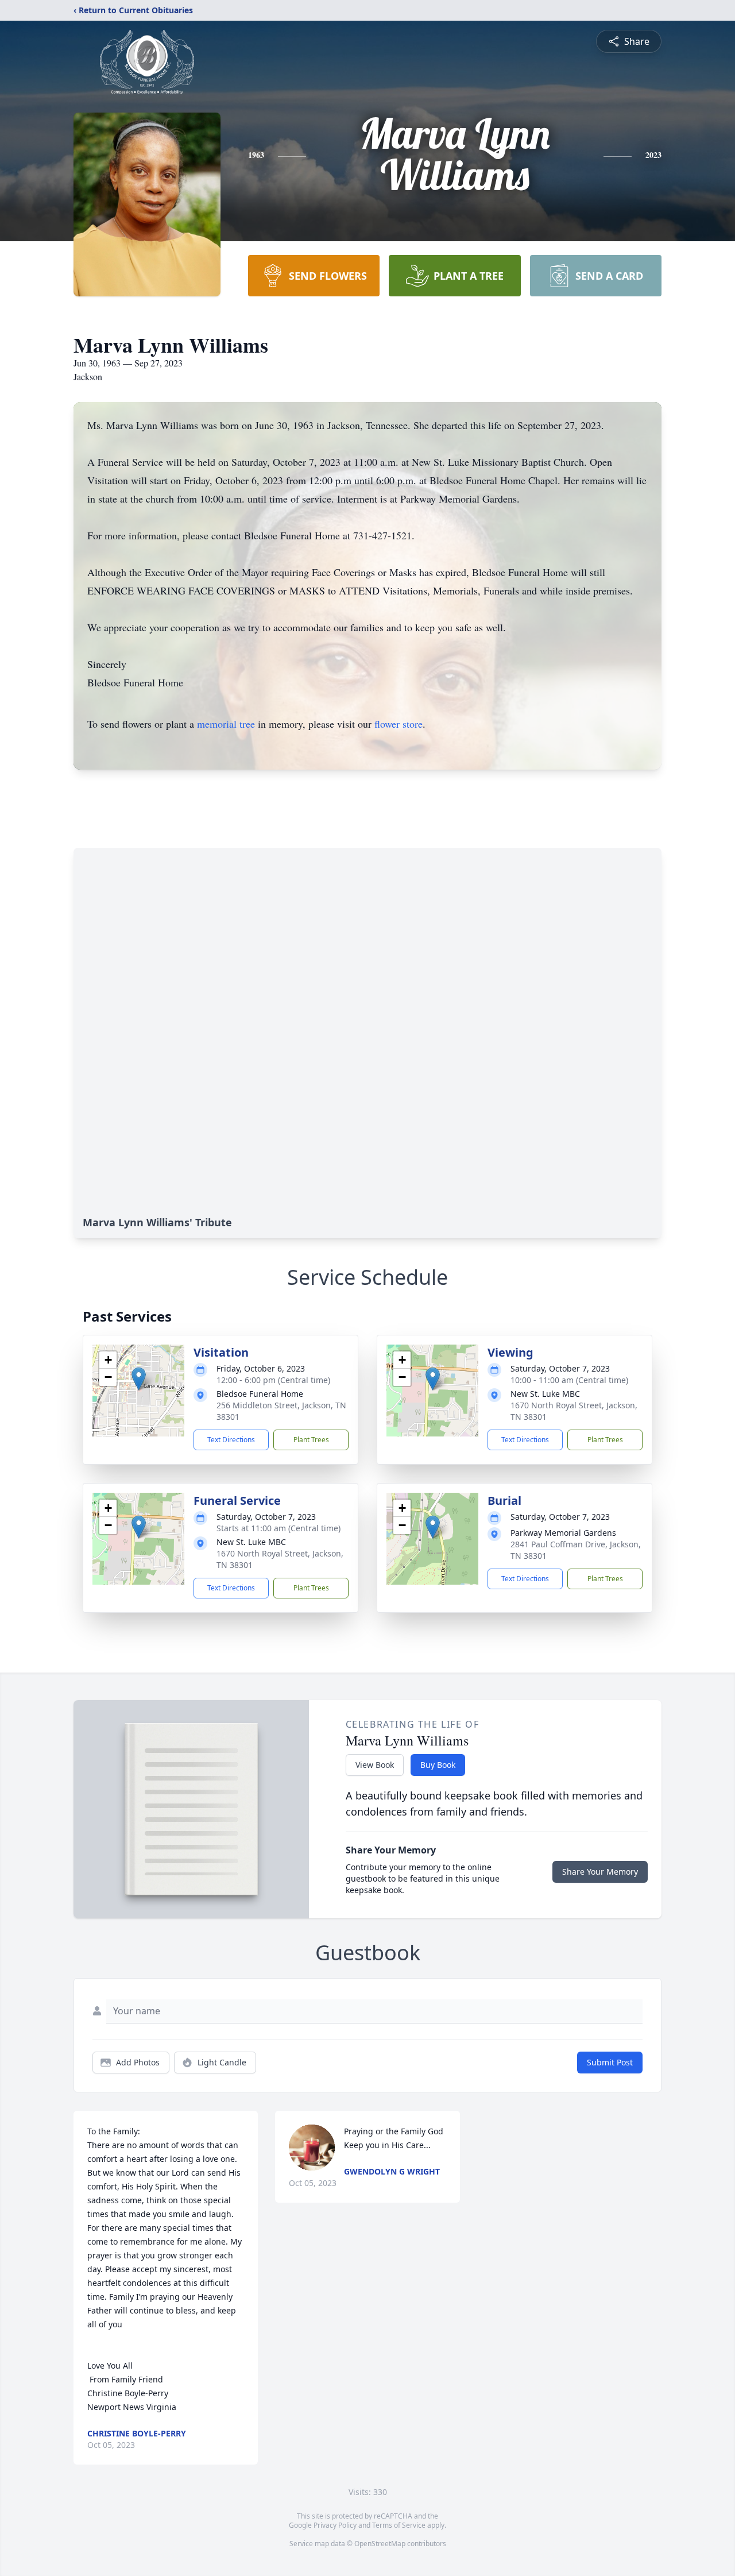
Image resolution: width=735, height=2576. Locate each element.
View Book (375, 1765)
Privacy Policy (335, 2525)
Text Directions (231, 1440)
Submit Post (610, 2062)
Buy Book (438, 1765)
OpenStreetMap (380, 2544)
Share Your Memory (600, 1872)
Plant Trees (311, 1440)
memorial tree (226, 724)
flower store (399, 724)
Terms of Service (399, 2525)
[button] (139, 1379)
